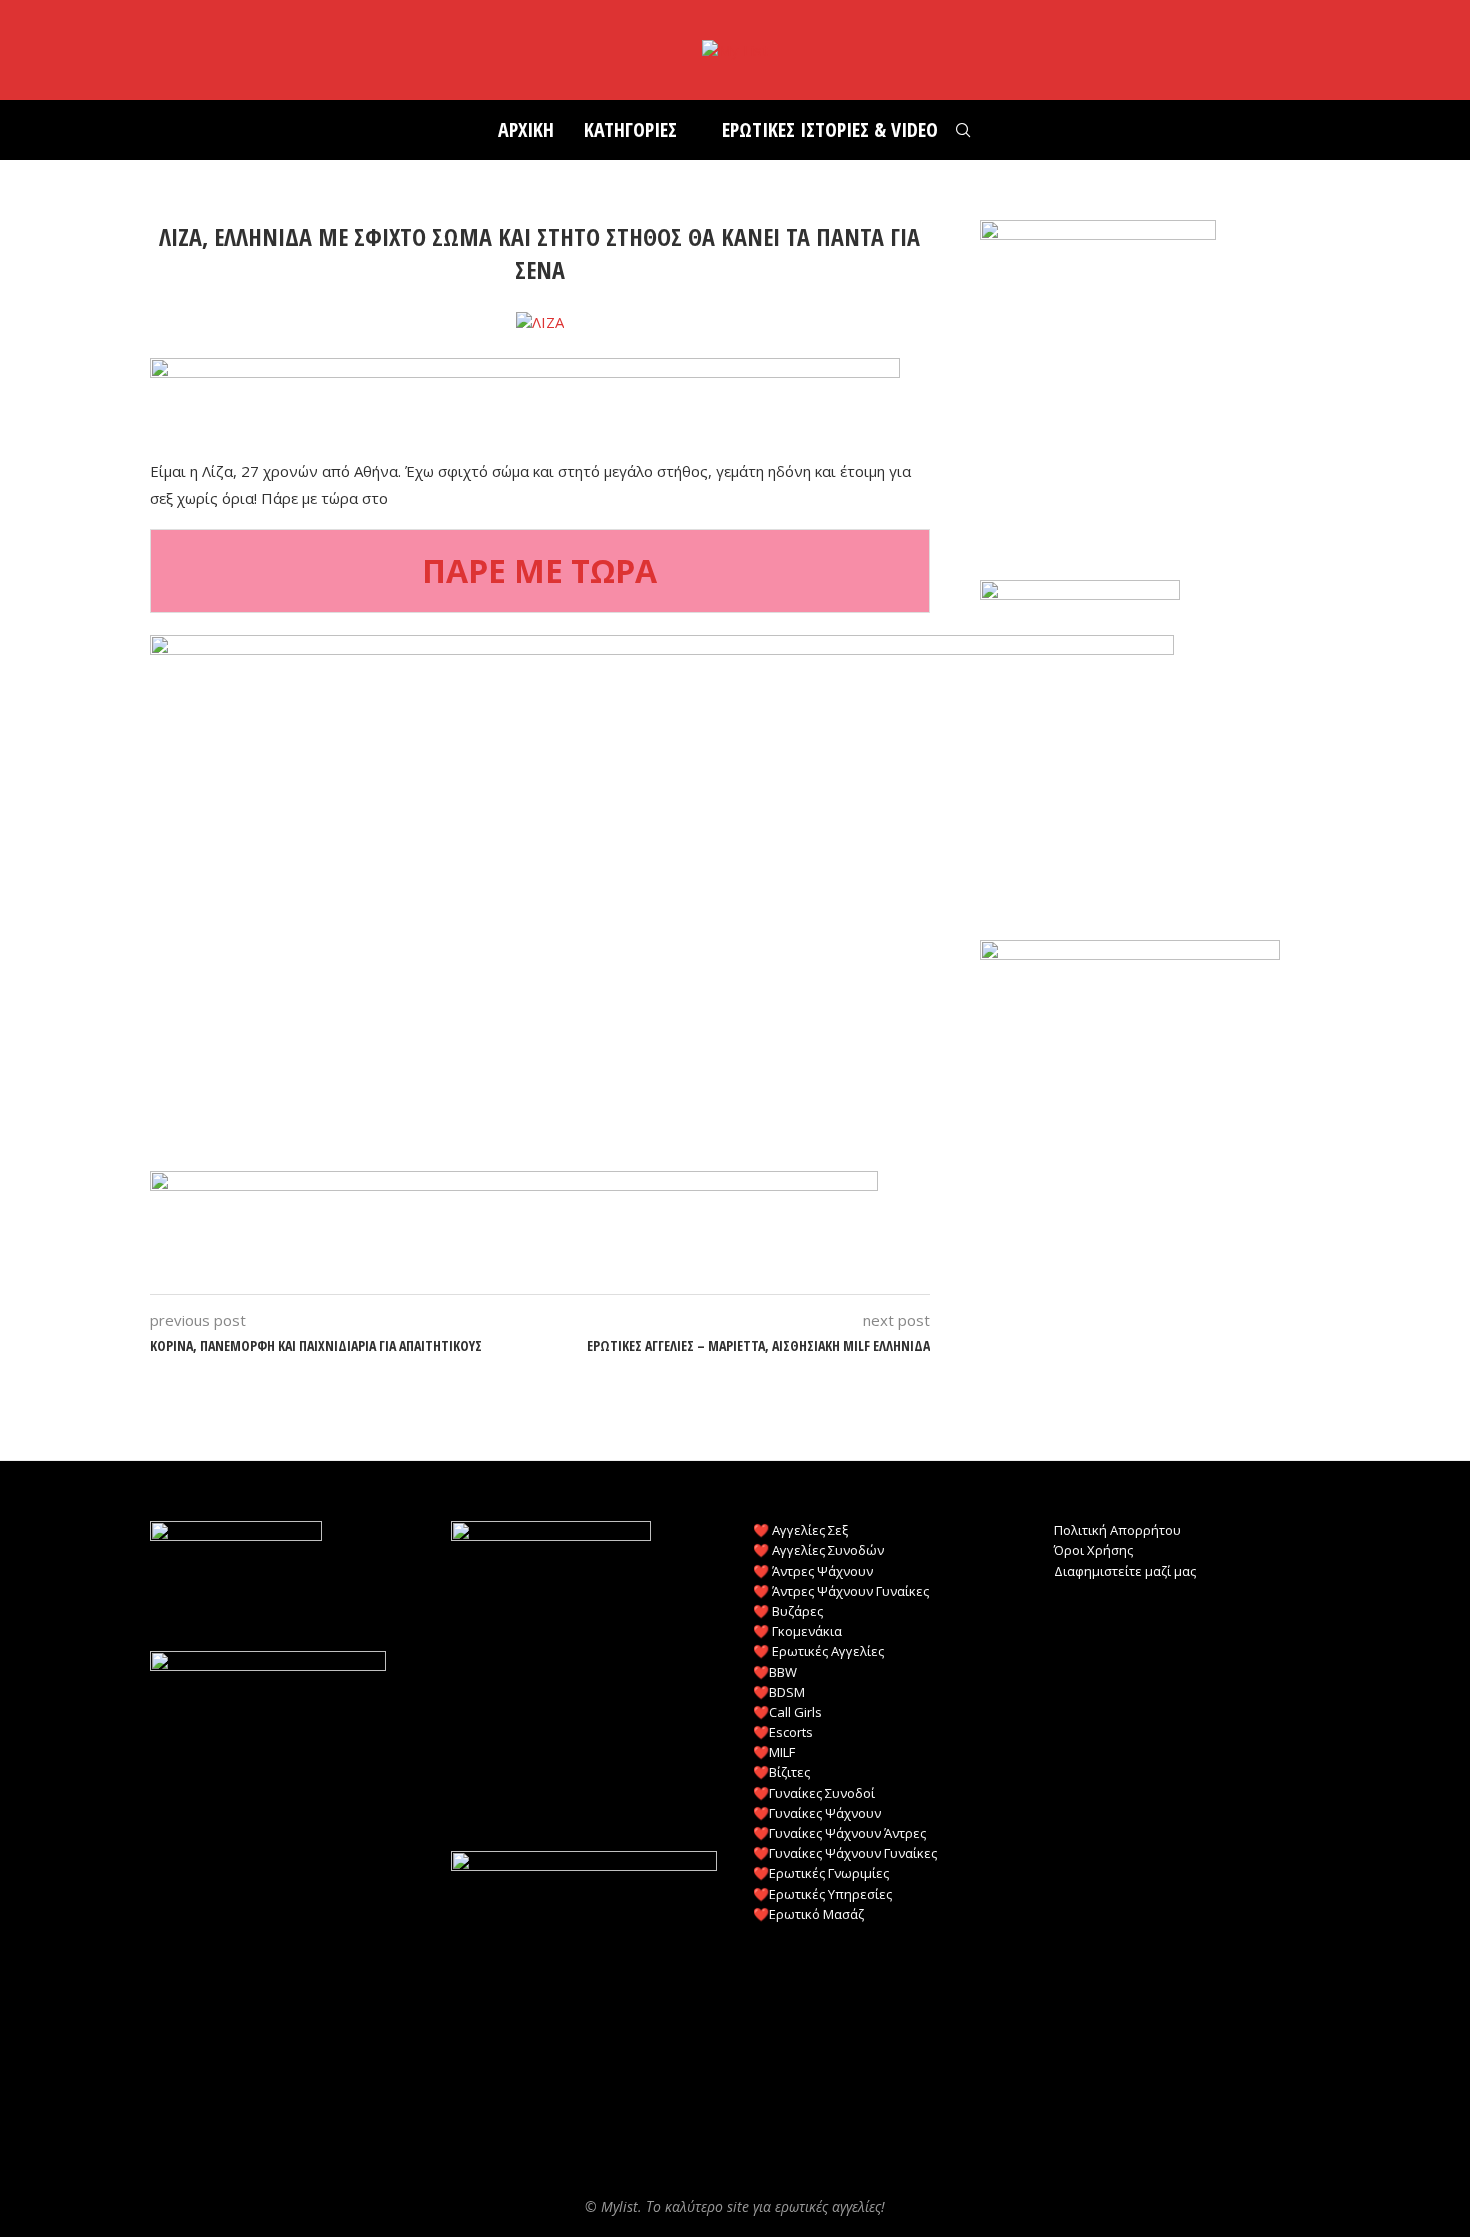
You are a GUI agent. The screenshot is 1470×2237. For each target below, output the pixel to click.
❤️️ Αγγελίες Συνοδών (818, 1550)
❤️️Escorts (783, 1732)
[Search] (963, 130)
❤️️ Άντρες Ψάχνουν (813, 1571)
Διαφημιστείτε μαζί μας (1125, 1571)
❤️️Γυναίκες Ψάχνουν (817, 1813)
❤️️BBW (775, 1672)
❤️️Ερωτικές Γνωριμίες (821, 1873)
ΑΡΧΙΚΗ (526, 129)
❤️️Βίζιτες (781, 1772)
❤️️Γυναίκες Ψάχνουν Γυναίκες (845, 1853)
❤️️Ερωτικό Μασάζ (808, 1914)
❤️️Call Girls (787, 1712)
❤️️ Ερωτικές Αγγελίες (818, 1651)
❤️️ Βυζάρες (788, 1611)
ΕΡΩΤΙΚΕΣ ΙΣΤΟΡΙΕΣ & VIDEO (830, 129)
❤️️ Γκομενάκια (797, 1631)
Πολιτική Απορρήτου (1117, 1530)
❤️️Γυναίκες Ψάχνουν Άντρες (839, 1833)
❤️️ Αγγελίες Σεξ (800, 1530)
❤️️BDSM (779, 1692)
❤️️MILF (774, 1752)
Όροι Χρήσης (1093, 1550)
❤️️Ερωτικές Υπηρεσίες (822, 1894)
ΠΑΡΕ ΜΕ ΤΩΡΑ (539, 570)
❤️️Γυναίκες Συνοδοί (814, 1793)
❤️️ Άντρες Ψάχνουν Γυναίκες (841, 1591)
